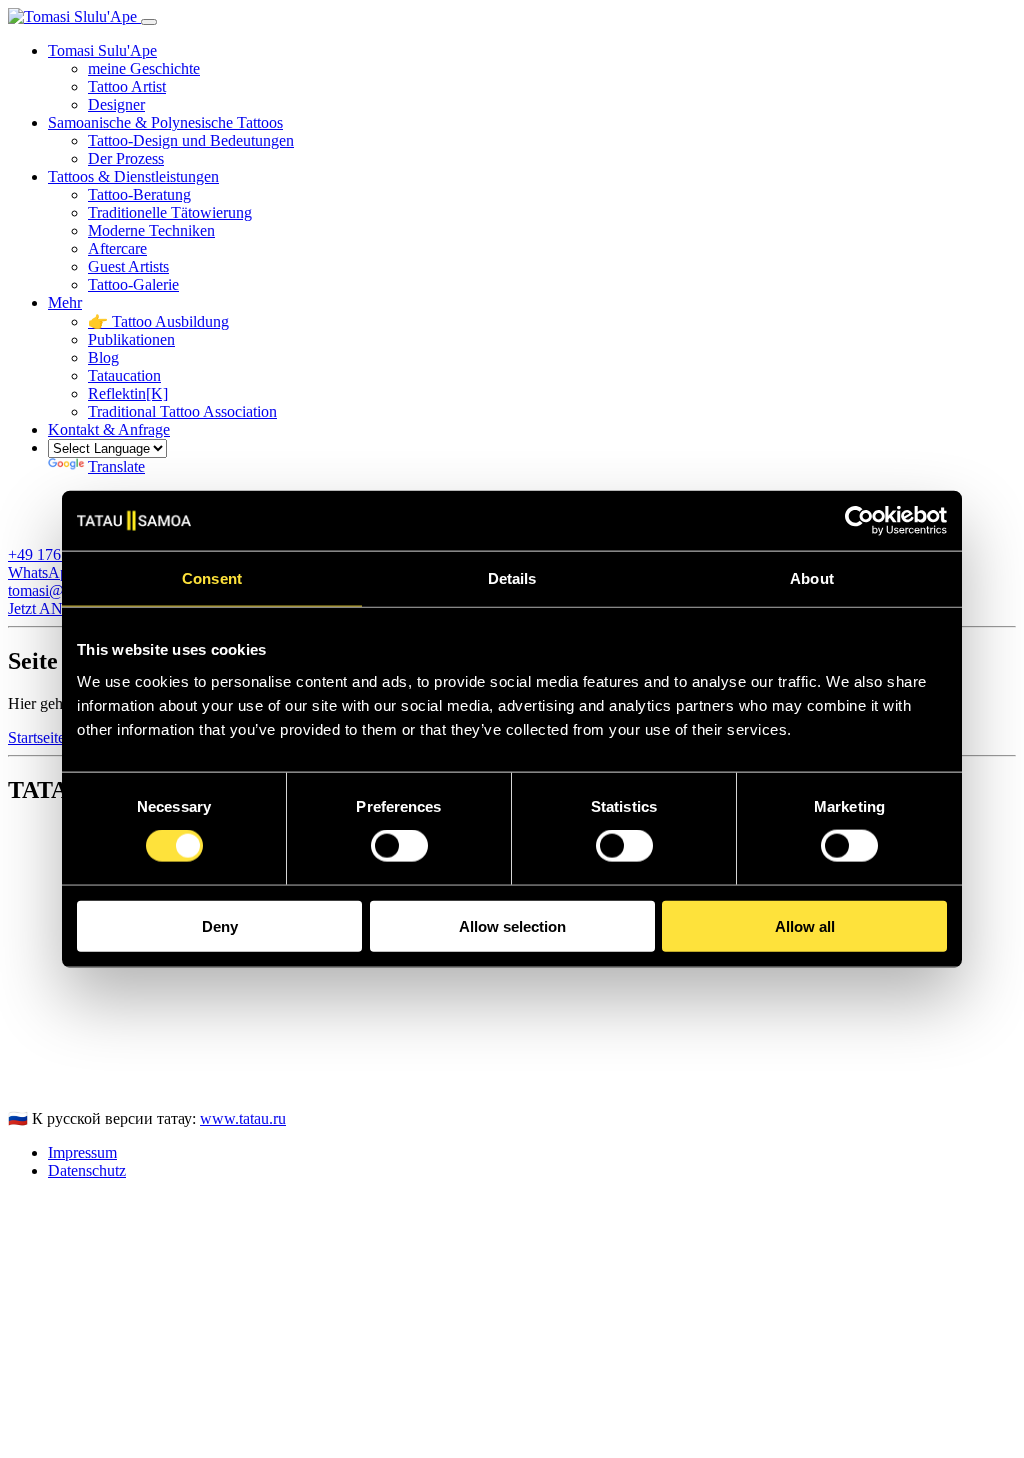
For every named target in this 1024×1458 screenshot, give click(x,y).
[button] (109, 429)
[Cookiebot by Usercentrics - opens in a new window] (859, 521)
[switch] (399, 846)
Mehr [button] (65, 302)
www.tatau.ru (243, 1118)
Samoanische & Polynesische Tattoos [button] (165, 122)
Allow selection (512, 925)
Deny (220, 925)
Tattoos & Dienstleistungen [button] (133, 176)
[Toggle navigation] (149, 22)
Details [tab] (512, 578)
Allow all (805, 925)
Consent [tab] (212, 578)
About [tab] (812, 578)
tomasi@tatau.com (66, 1083)
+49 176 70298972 (68, 1065)
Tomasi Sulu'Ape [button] (102, 50)
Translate (116, 466)
